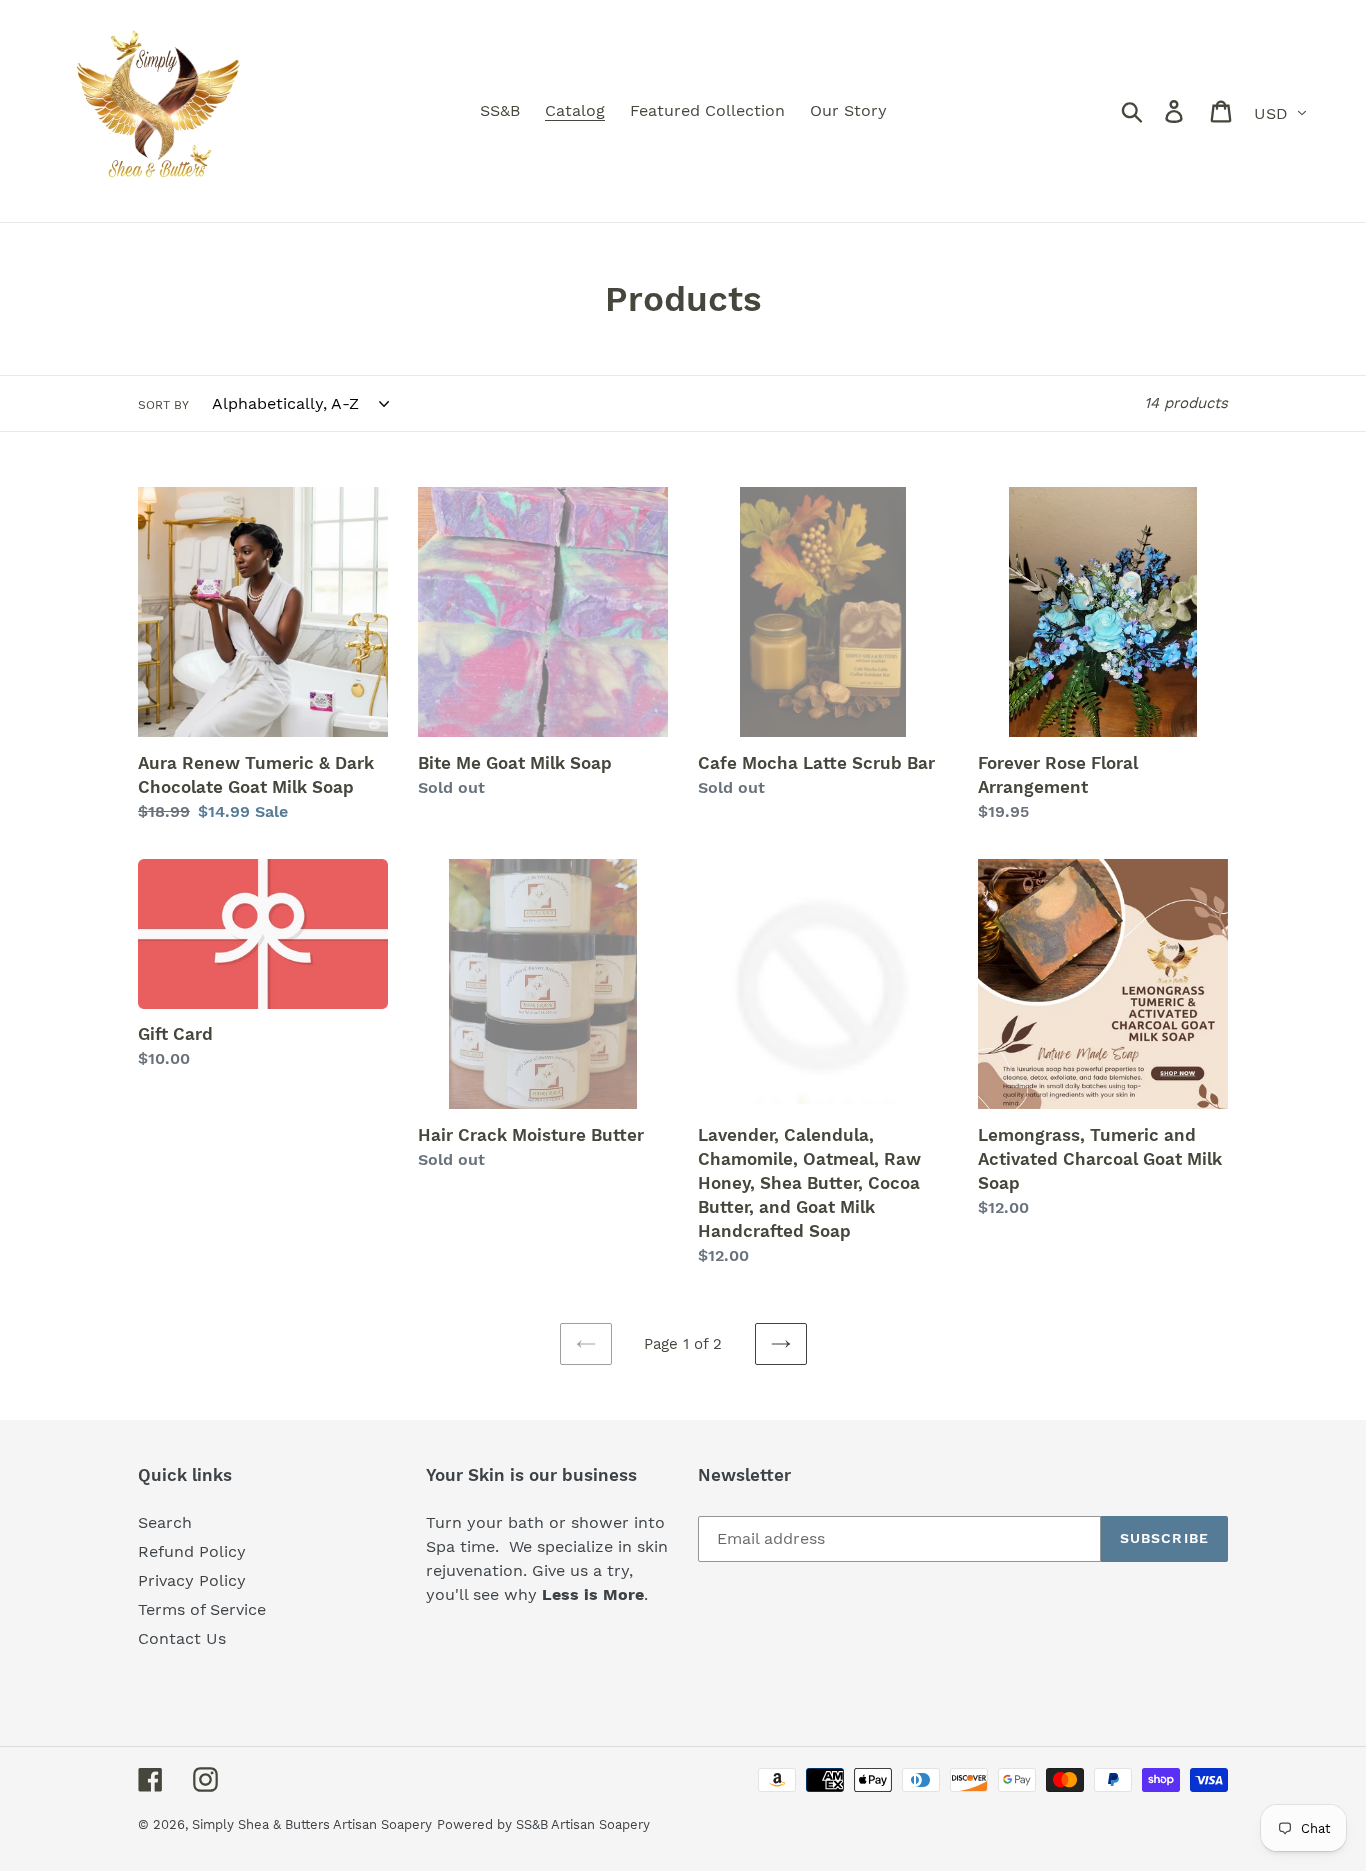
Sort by (163, 405)
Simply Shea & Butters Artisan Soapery (312, 1824)
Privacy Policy (192, 1580)
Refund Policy (192, 1551)
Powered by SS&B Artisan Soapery (543, 1824)
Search (165, 1522)
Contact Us (182, 1638)
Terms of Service (202, 1609)
